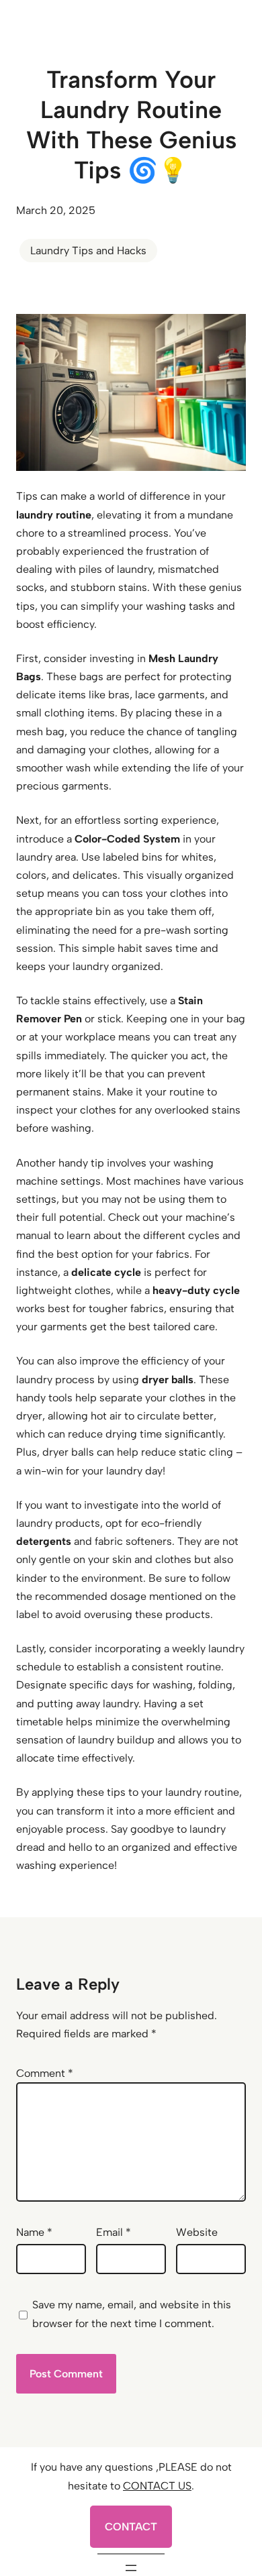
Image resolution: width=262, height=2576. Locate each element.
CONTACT (131, 2527)
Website (197, 2232)
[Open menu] (131, 2568)
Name (34, 2232)
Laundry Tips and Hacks (88, 251)
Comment (45, 2073)
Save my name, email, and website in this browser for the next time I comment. (132, 2314)
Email (114, 2232)
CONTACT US (157, 2486)
